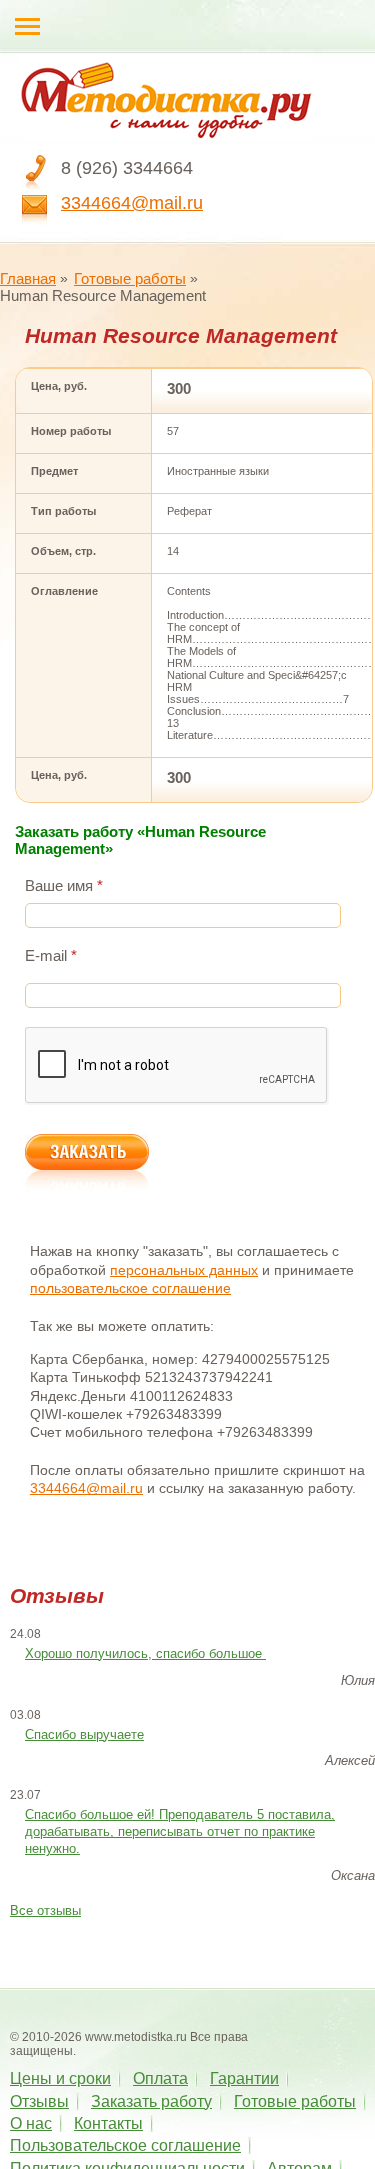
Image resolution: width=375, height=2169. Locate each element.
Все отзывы (45, 1910)
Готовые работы (130, 278)
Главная (28, 278)
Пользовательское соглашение (125, 2145)
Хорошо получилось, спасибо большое (145, 1653)
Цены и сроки (60, 2078)
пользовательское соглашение (130, 1288)
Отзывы (39, 2101)
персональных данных (184, 1270)
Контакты (108, 2123)
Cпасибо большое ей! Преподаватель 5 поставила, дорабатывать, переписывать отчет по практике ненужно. (180, 1831)
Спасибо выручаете (84, 1734)
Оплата (160, 2078)
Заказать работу (151, 2101)
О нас (31, 2123)
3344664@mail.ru (132, 203)
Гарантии (244, 2078)
